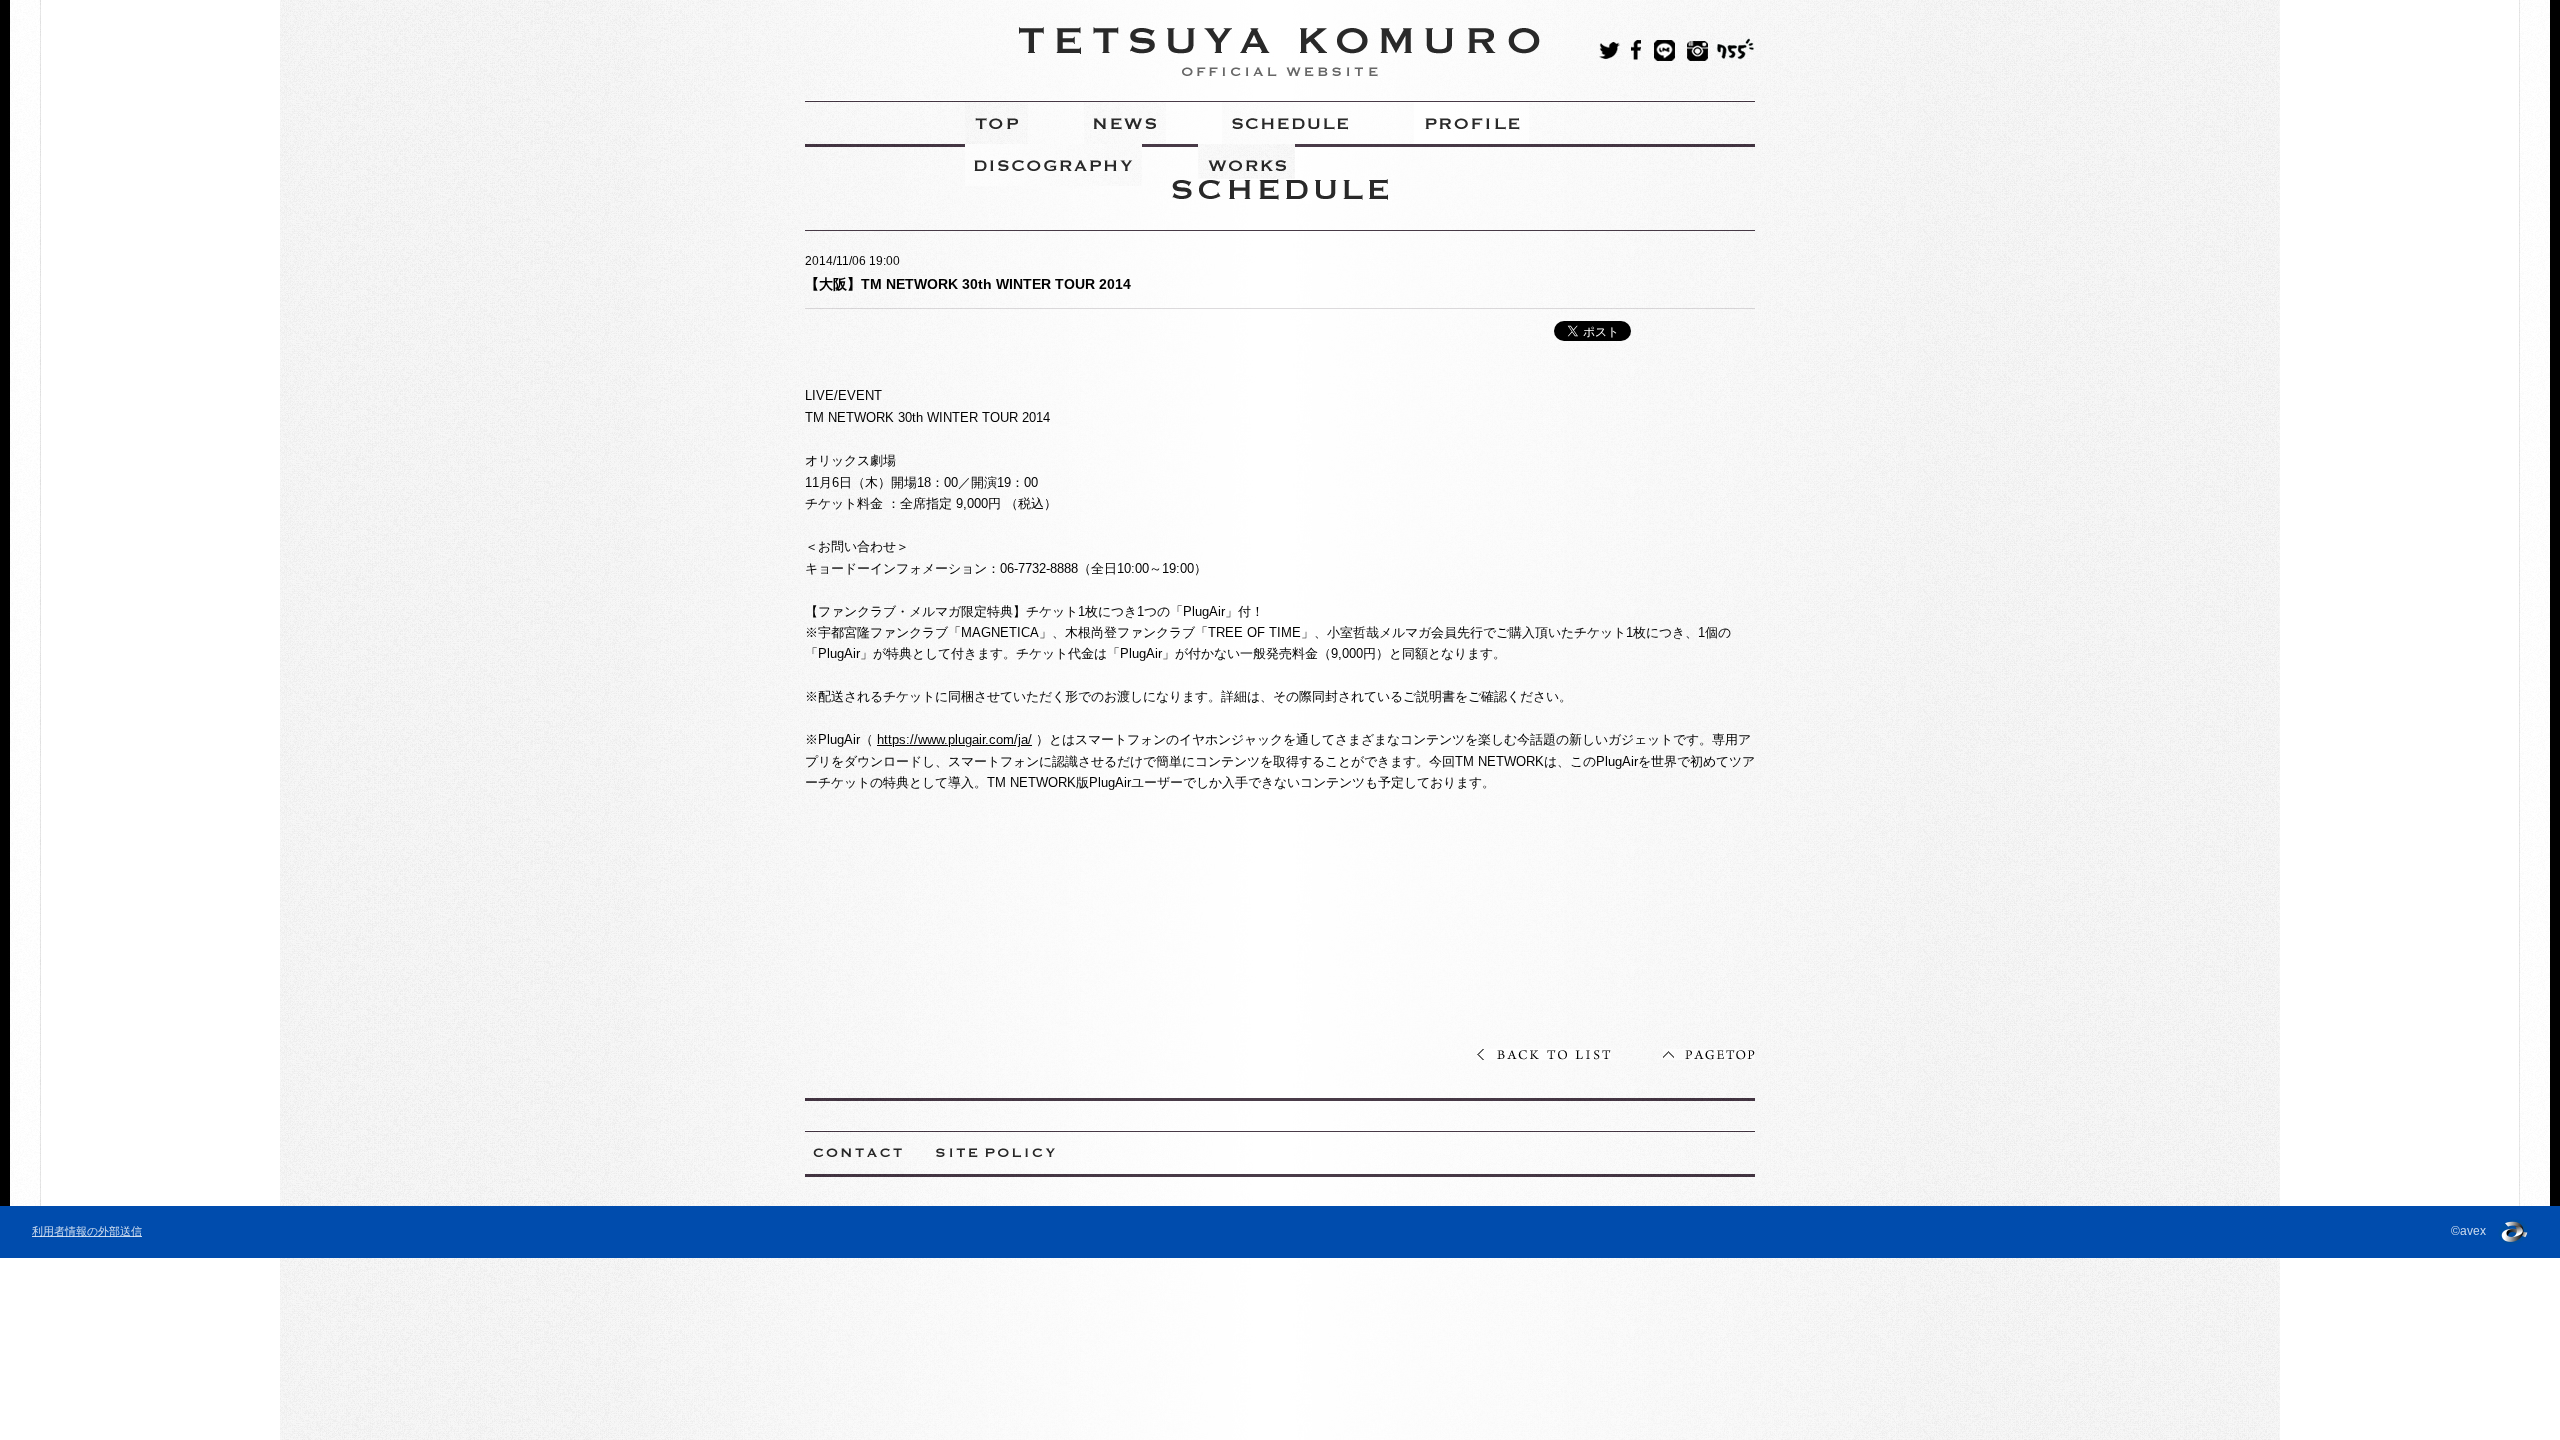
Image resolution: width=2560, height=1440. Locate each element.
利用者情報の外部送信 (87, 1231)
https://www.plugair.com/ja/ (954, 739)
